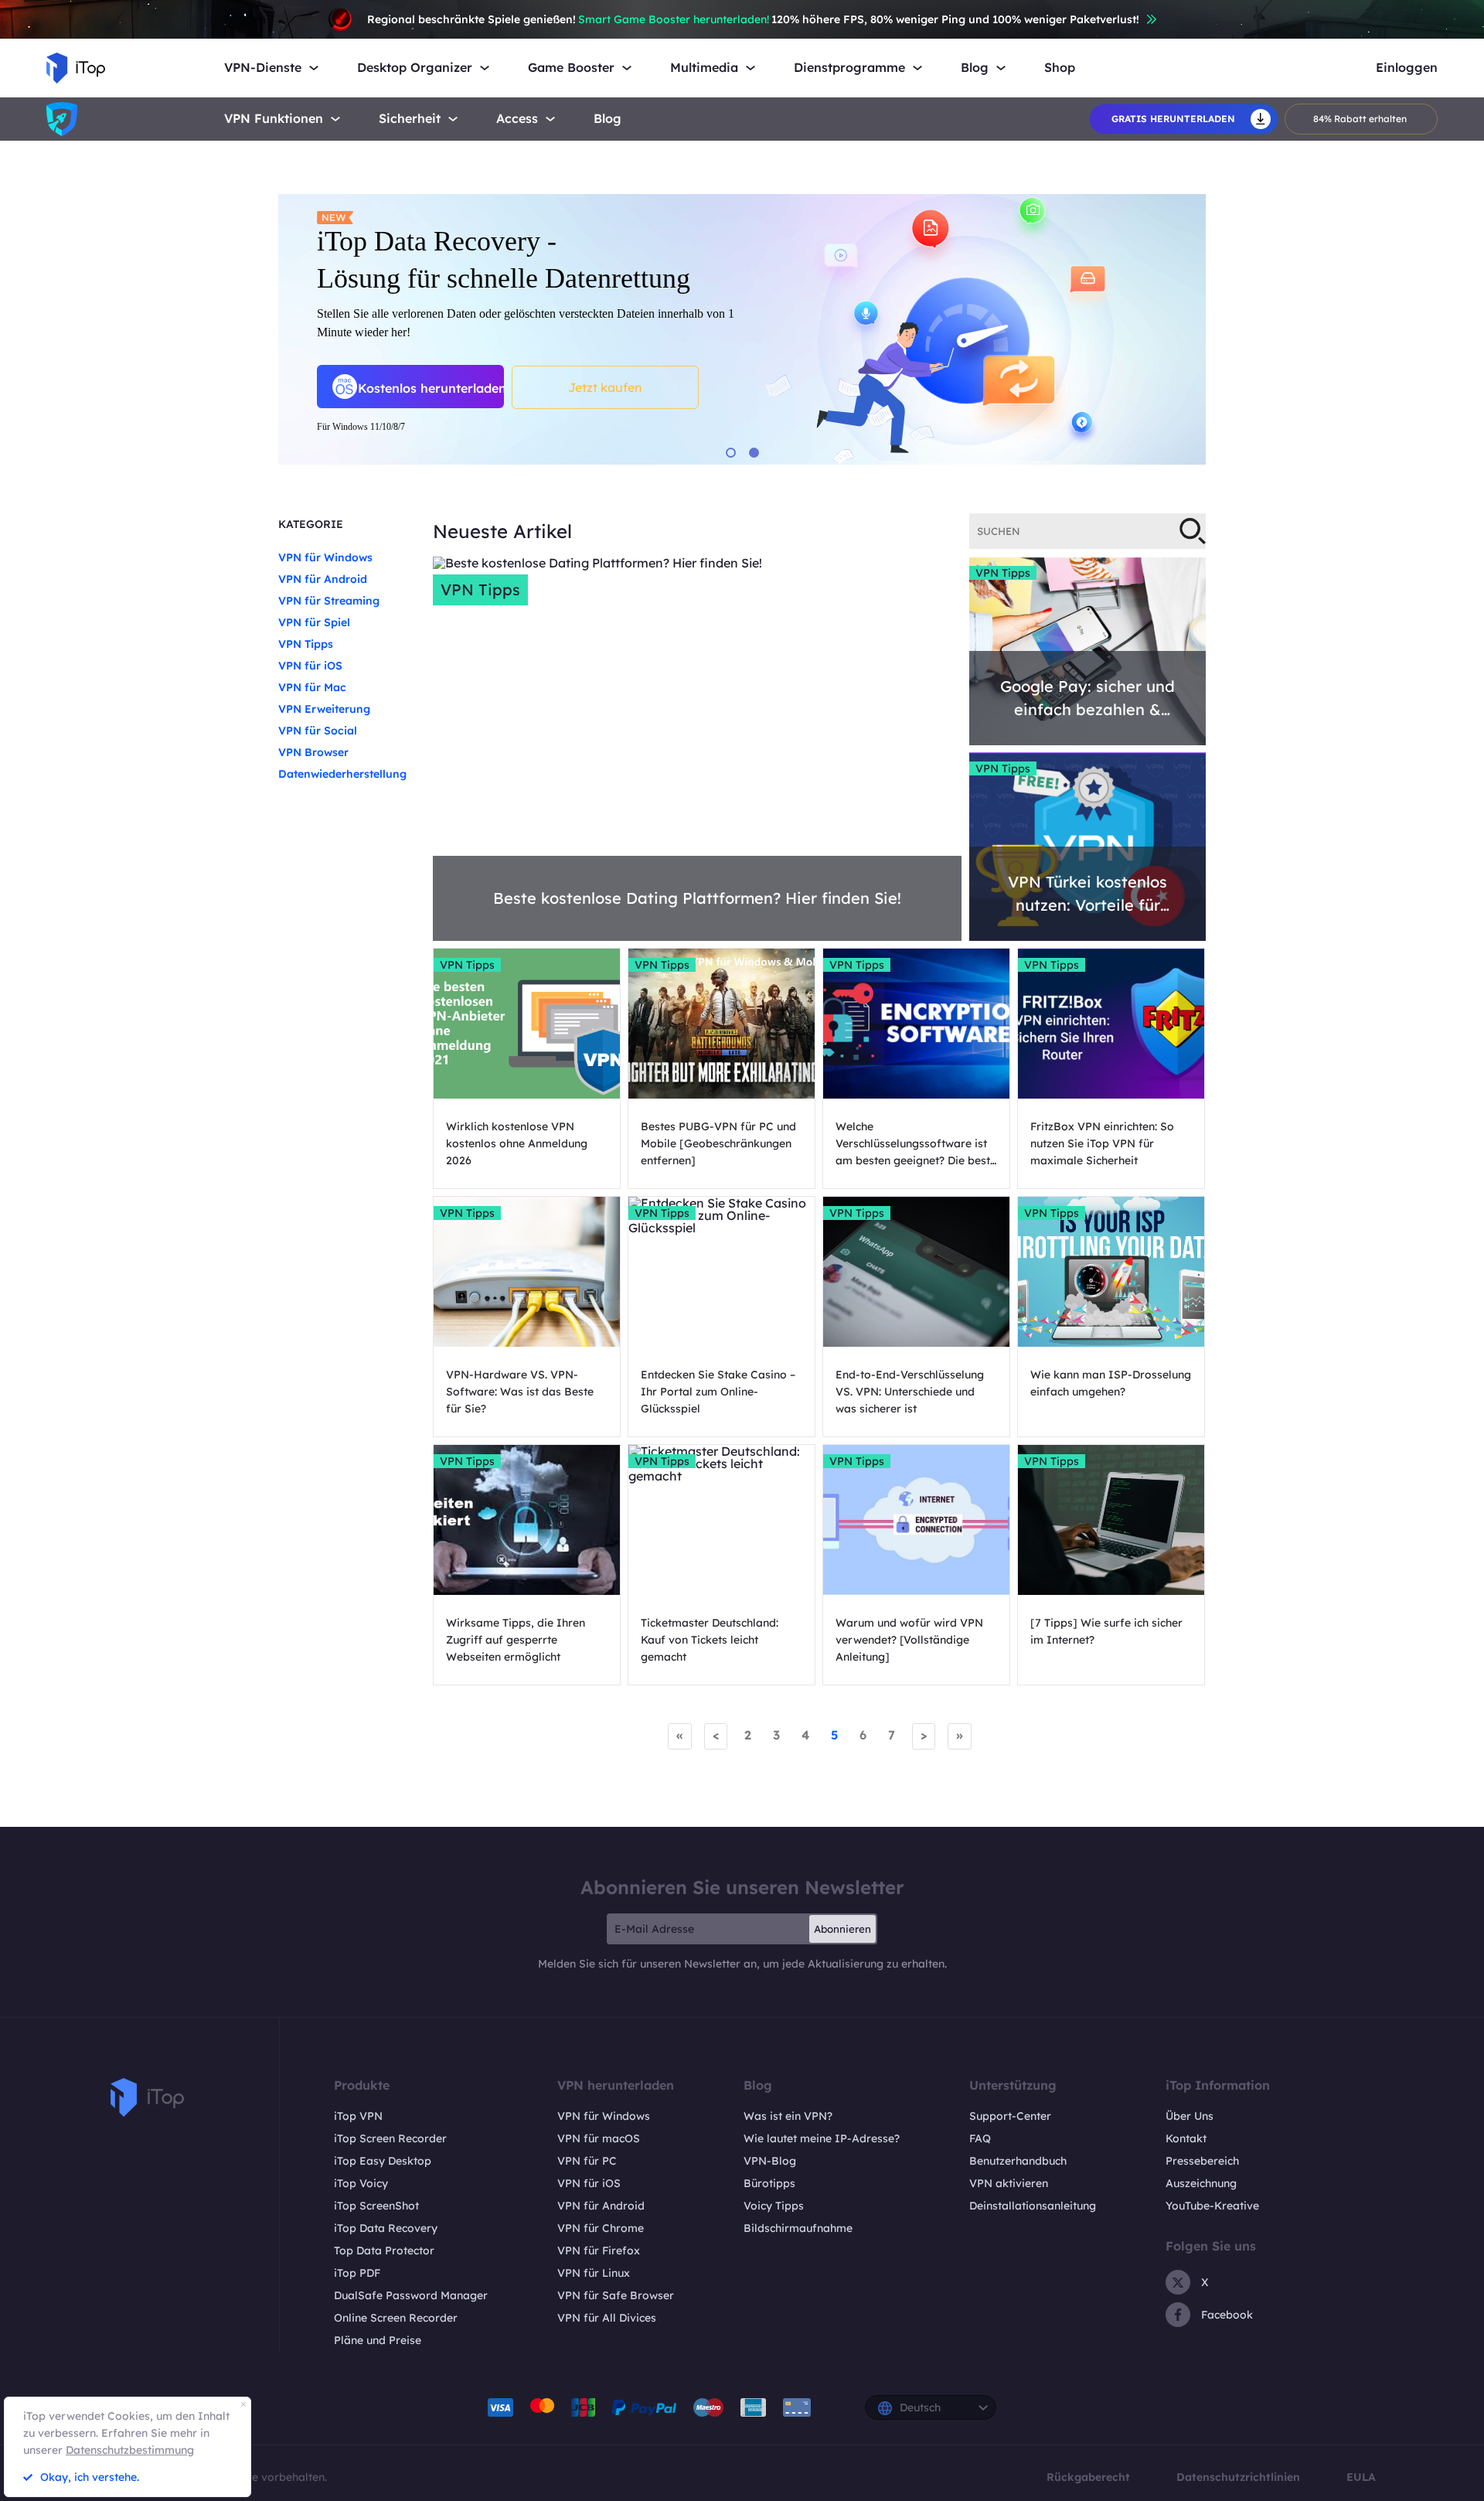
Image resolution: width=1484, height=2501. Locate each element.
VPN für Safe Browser (616, 2295)
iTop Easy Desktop (383, 2161)
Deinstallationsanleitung (1033, 2206)
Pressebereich (1202, 2161)
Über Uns (1190, 2116)
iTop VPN (358, 2116)
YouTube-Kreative (1212, 2206)
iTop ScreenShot (376, 2206)
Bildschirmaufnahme (798, 2228)
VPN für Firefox (599, 2251)
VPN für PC (587, 2161)
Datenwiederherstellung (342, 774)
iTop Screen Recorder (390, 2138)
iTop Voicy (361, 2183)
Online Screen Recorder (396, 2318)
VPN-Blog (770, 2161)
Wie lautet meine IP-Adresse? (822, 2138)
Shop (1060, 68)
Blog (608, 119)
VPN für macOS (599, 2138)
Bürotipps (769, 2183)
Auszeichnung (1201, 2183)
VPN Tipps (306, 644)
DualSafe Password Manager (411, 2295)
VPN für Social (318, 731)
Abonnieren (842, 1929)
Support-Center (1010, 2116)
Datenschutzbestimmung (130, 2450)
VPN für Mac (312, 687)
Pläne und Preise (378, 2340)
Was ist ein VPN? (788, 2116)
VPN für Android (323, 579)
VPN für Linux (594, 2273)
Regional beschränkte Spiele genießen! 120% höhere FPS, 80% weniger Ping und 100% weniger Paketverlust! (753, 19)
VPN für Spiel (314, 622)
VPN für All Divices (607, 2318)
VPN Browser (313, 752)
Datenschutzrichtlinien (1238, 2477)
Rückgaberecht (1088, 2477)
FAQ (980, 2138)
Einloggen (1407, 68)
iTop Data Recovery (386, 2228)
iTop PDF (357, 2273)
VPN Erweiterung (324, 709)
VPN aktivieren (1009, 2183)
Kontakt (1186, 2138)
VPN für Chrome (601, 2228)
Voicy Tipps (774, 2206)
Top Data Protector (384, 2251)
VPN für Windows (325, 557)
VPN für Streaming (329, 601)
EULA (1361, 2477)
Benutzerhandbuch (1018, 2161)
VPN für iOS (310, 666)
